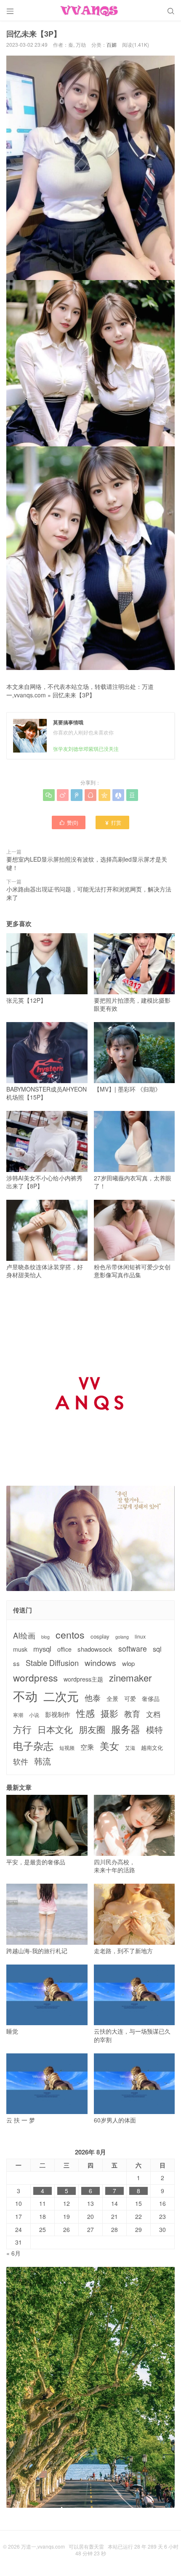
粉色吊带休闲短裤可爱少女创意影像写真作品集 (132, 1271)
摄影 (109, 1713)
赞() (69, 822)
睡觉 (12, 2031)
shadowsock (95, 1649)
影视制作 (58, 1714)
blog (45, 1637)
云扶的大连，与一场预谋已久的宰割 (132, 2035)
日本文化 (55, 1729)
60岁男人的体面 (115, 2120)
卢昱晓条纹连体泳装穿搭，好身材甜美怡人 (45, 1271)
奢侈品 (151, 1699)
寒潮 (18, 1715)
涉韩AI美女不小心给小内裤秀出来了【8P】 (44, 1182)
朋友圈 (92, 1729)
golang (122, 1637)
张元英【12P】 (26, 1000)
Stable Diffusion (52, 1663)
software (133, 1649)
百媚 (112, 44)
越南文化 (152, 1748)
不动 (25, 1696)
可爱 (130, 1699)
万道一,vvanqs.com (43, 2546)
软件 (21, 1761)
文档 (153, 1714)
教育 (132, 1713)
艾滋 (130, 1748)
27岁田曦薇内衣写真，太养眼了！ (133, 1182)
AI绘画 (24, 1635)
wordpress (35, 1678)
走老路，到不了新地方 (123, 1950)
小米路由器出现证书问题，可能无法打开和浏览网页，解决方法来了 (89, 893)
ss (16, 1663)
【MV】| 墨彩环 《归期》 (127, 1089)
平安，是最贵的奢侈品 (36, 1862)
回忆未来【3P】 (74, 695)
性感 (85, 1713)
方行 (22, 1729)
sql (157, 1649)
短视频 (67, 1748)
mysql (42, 1649)
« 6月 (13, 2253)
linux (140, 1636)
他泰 (93, 1698)
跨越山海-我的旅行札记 (37, 1950)
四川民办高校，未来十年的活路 (114, 1866)
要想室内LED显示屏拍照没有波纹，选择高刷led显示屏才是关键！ (87, 863)
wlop (128, 1663)
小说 (34, 1715)
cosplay (100, 1636)
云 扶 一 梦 (21, 2120)
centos (70, 1634)
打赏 (113, 822)
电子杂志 (33, 1746)
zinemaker (130, 1678)
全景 (112, 1699)
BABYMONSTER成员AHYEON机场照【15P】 (47, 1093)
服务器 (126, 1729)
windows (100, 1662)
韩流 (43, 1761)
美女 (109, 1746)
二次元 (61, 1696)
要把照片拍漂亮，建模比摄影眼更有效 (132, 1004)
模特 (154, 1730)
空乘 (87, 1747)
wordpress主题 (83, 1679)
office (64, 1649)
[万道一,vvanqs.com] (90, 11)
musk (20, 1649)
